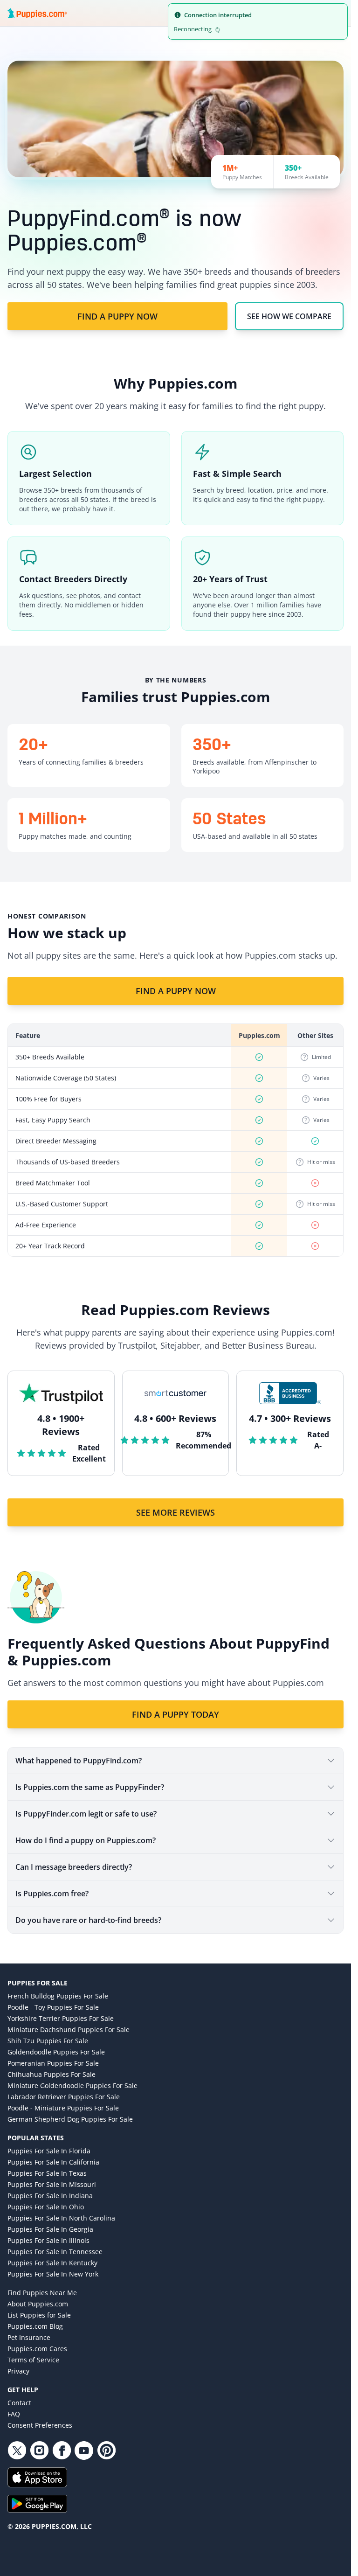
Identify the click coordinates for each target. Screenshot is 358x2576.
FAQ (14, 2414)
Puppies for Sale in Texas (47, 2173)
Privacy (18, 2371)
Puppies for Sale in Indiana (50, 2196)
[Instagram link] (39, 2451)
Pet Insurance (29, 2337)
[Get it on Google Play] (176, 2504)
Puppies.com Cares (37, 2349)
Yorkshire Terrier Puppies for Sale (61, 2018)
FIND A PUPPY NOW (117, 316)
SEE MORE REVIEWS (176, 1512)
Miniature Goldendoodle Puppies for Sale (72, 2085)
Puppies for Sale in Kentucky (52, 2263)
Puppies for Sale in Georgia (50, 2229)
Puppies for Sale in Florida (49, 2151)
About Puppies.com (38, 2304)
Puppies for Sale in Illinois (48, 2240)
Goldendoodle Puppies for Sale (56, 2052)
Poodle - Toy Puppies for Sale (53, 2007)
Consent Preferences (40, 2425)
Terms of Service (33, 2360)
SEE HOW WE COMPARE (289, 316)
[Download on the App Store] (176, 2477)
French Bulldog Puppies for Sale (58, 1996)
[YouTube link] (84, 2451)
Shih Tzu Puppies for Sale (48, 2041)
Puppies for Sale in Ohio (46, 2207)
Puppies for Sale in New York (53, 2274)
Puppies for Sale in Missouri (52, 2184)
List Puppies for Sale (39, 2315)
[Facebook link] (62, 2451)
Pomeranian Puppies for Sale (53, 2063)
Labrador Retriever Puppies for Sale (64, 2097)
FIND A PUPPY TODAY (176, 1714)
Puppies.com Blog (35, 2326)
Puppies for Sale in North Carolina (61, 2218)
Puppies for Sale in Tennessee (55, 2252)
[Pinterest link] (106, 2451)
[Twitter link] (17, 2451)
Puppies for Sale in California (53, 2162)
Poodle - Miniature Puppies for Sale (63, 2108)
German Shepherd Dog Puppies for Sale (70, 2119)
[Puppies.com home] (37, 13)
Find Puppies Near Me (42, 2293)
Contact (19, 2403)
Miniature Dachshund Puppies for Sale (69, 2029)
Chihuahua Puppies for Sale (52, 2074)
